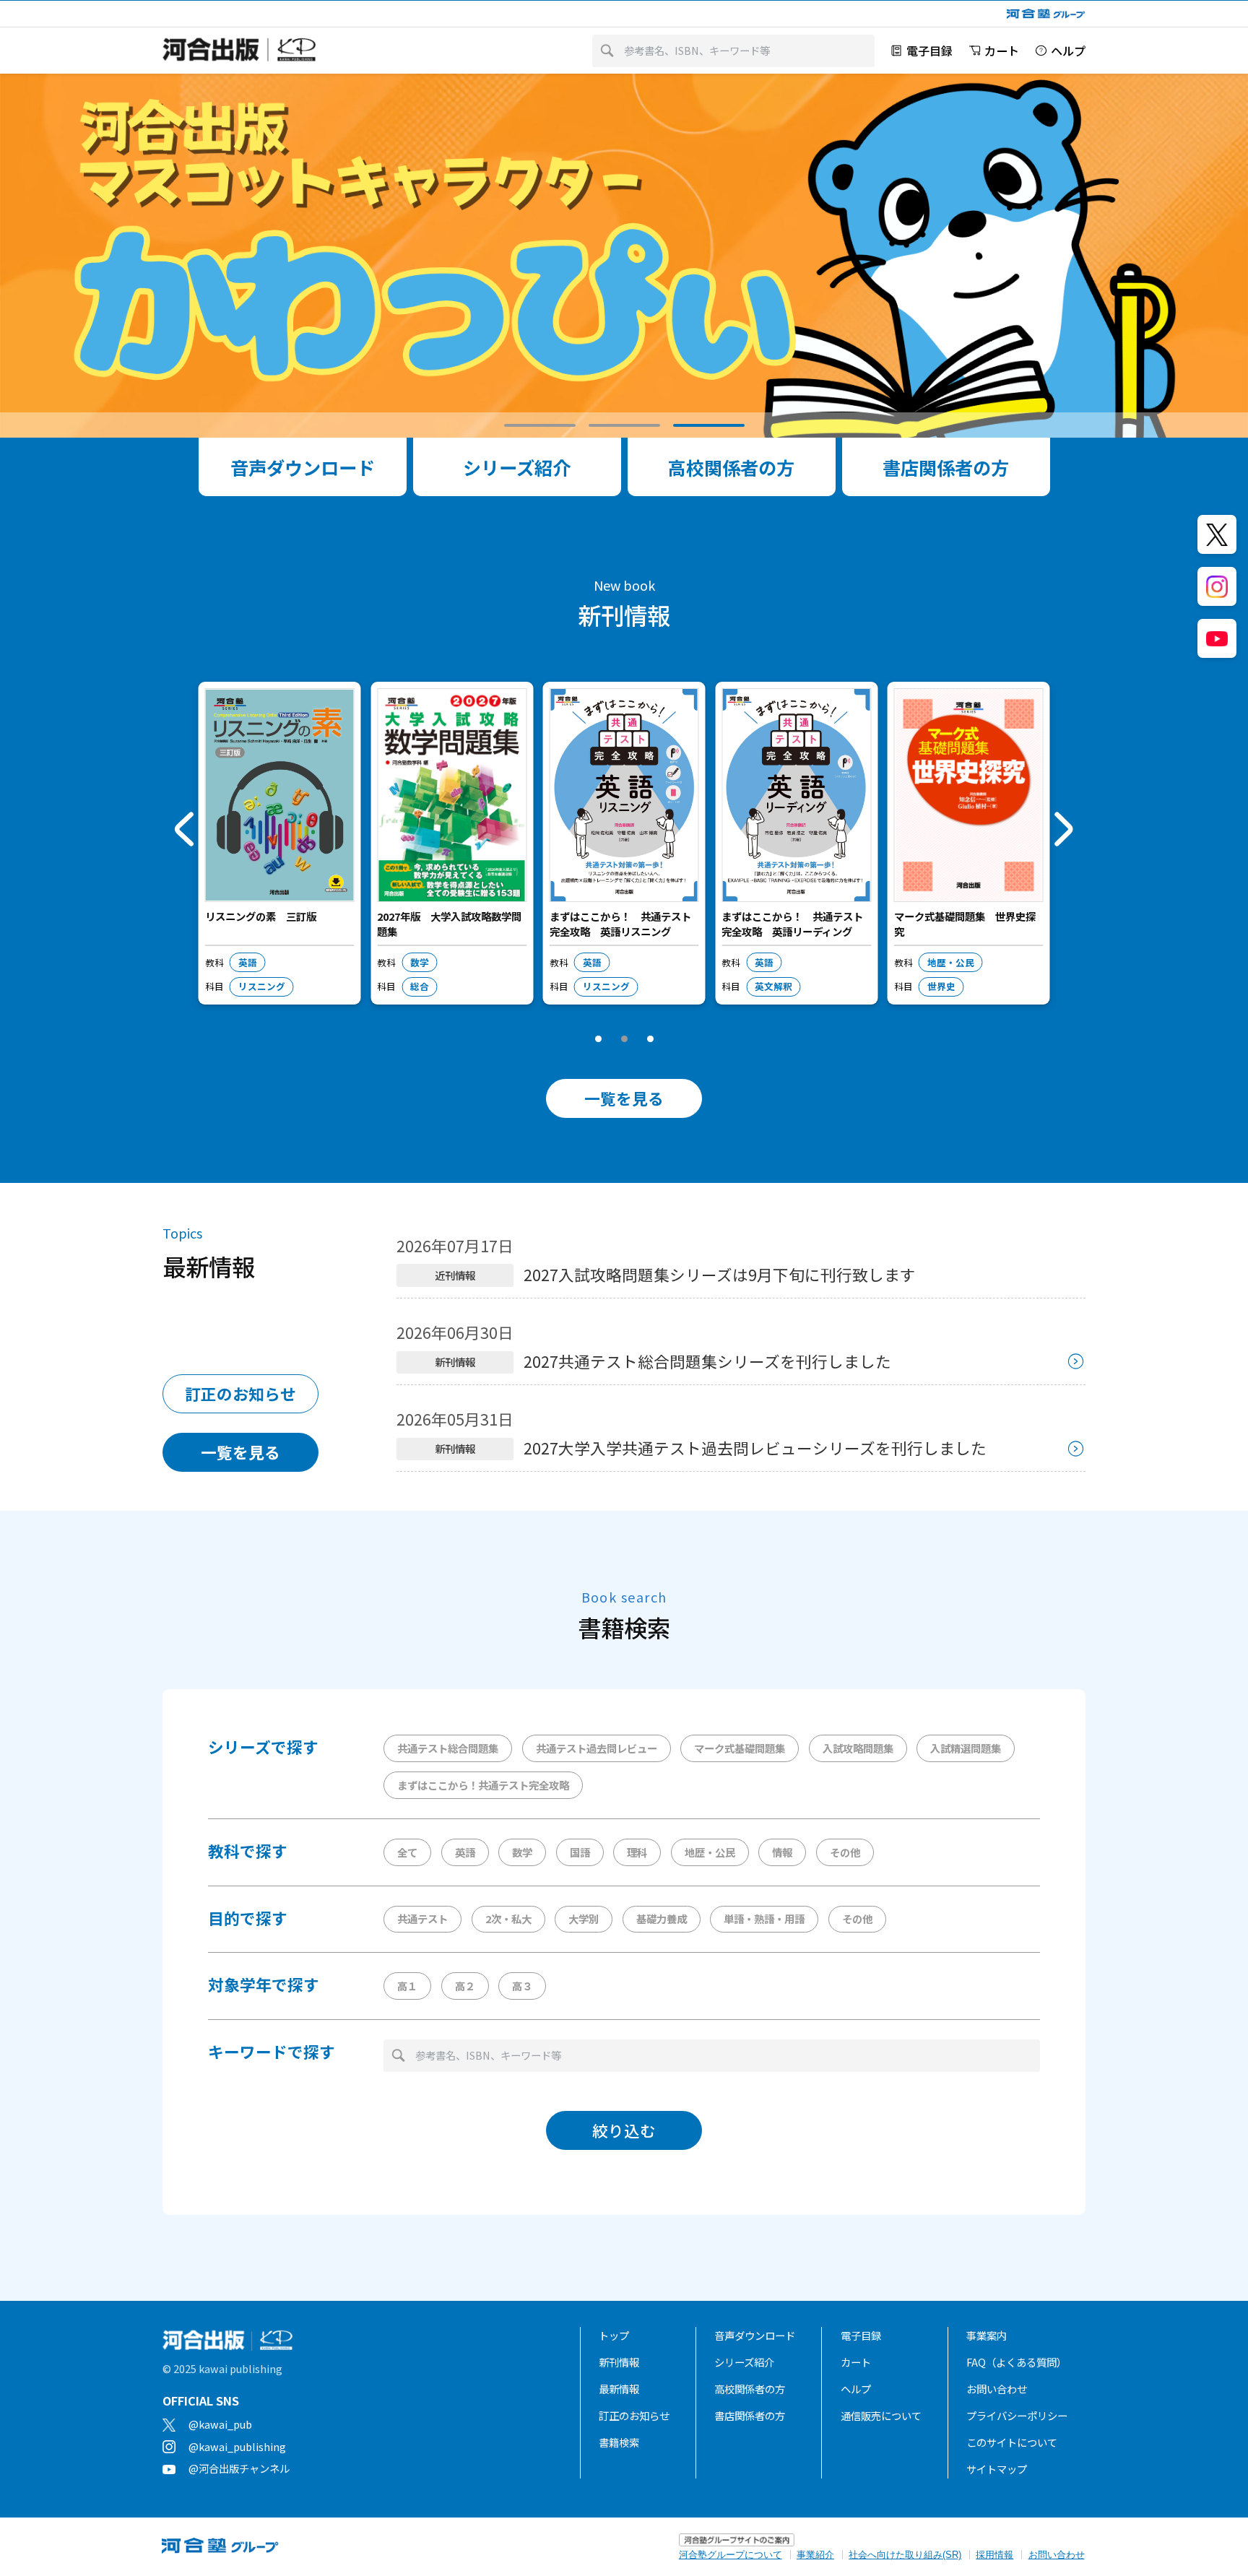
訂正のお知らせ (240, 1393)
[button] (540, 425)
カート (856, 2362)
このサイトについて (1012, 2442)
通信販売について (881, 2415)
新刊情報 (619, 2362)
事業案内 (987, 2335)
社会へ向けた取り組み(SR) (905, 2555)
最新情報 (619, 2389)
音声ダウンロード (755, 2335)
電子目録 (861, 2335)
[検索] (607, 51)
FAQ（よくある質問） (1017, 2362)
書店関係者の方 (750, 2415)
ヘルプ (856, 2389)
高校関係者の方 (750, 2389)
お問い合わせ (997, 2389)
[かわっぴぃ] (624, 256)
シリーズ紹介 (744, 2362)
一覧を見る (624, 1098)
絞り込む (624, 2130)
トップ (614, 2335)
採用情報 (994, 2555)
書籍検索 (619, 2442)
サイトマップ (997, 2469)
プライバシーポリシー (1017, 2415)
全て (407, 1852)
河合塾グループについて (731, 2555)
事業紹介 (815, 2555)
